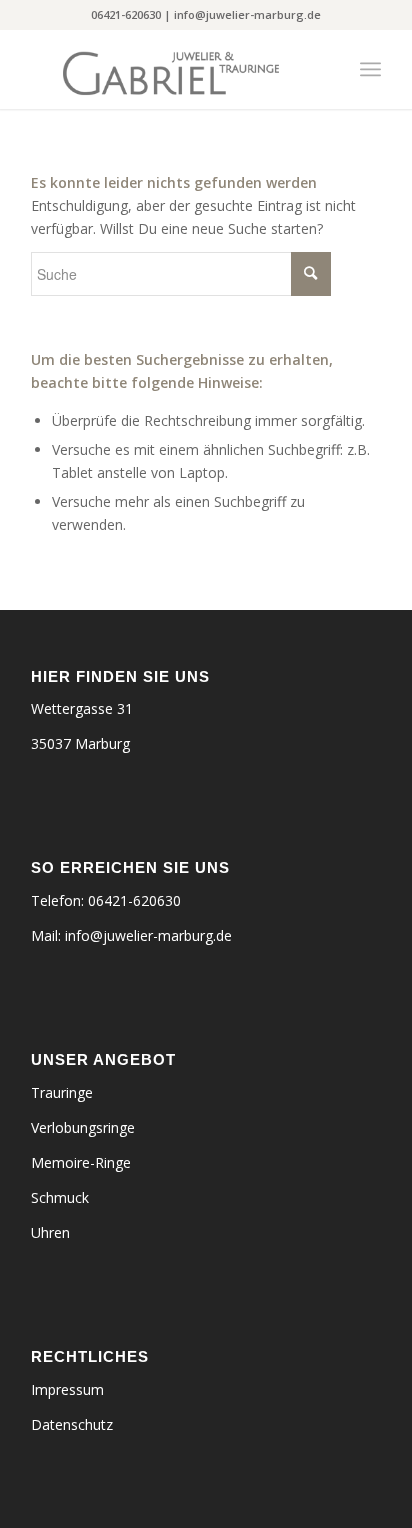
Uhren (50, 1232)
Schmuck (60, 1197)
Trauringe (62, 1092)
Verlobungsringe (83, 1127)
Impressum (67, 1389)
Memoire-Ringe (81, 1162)
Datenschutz (72, 1424)
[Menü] (370, 69)
